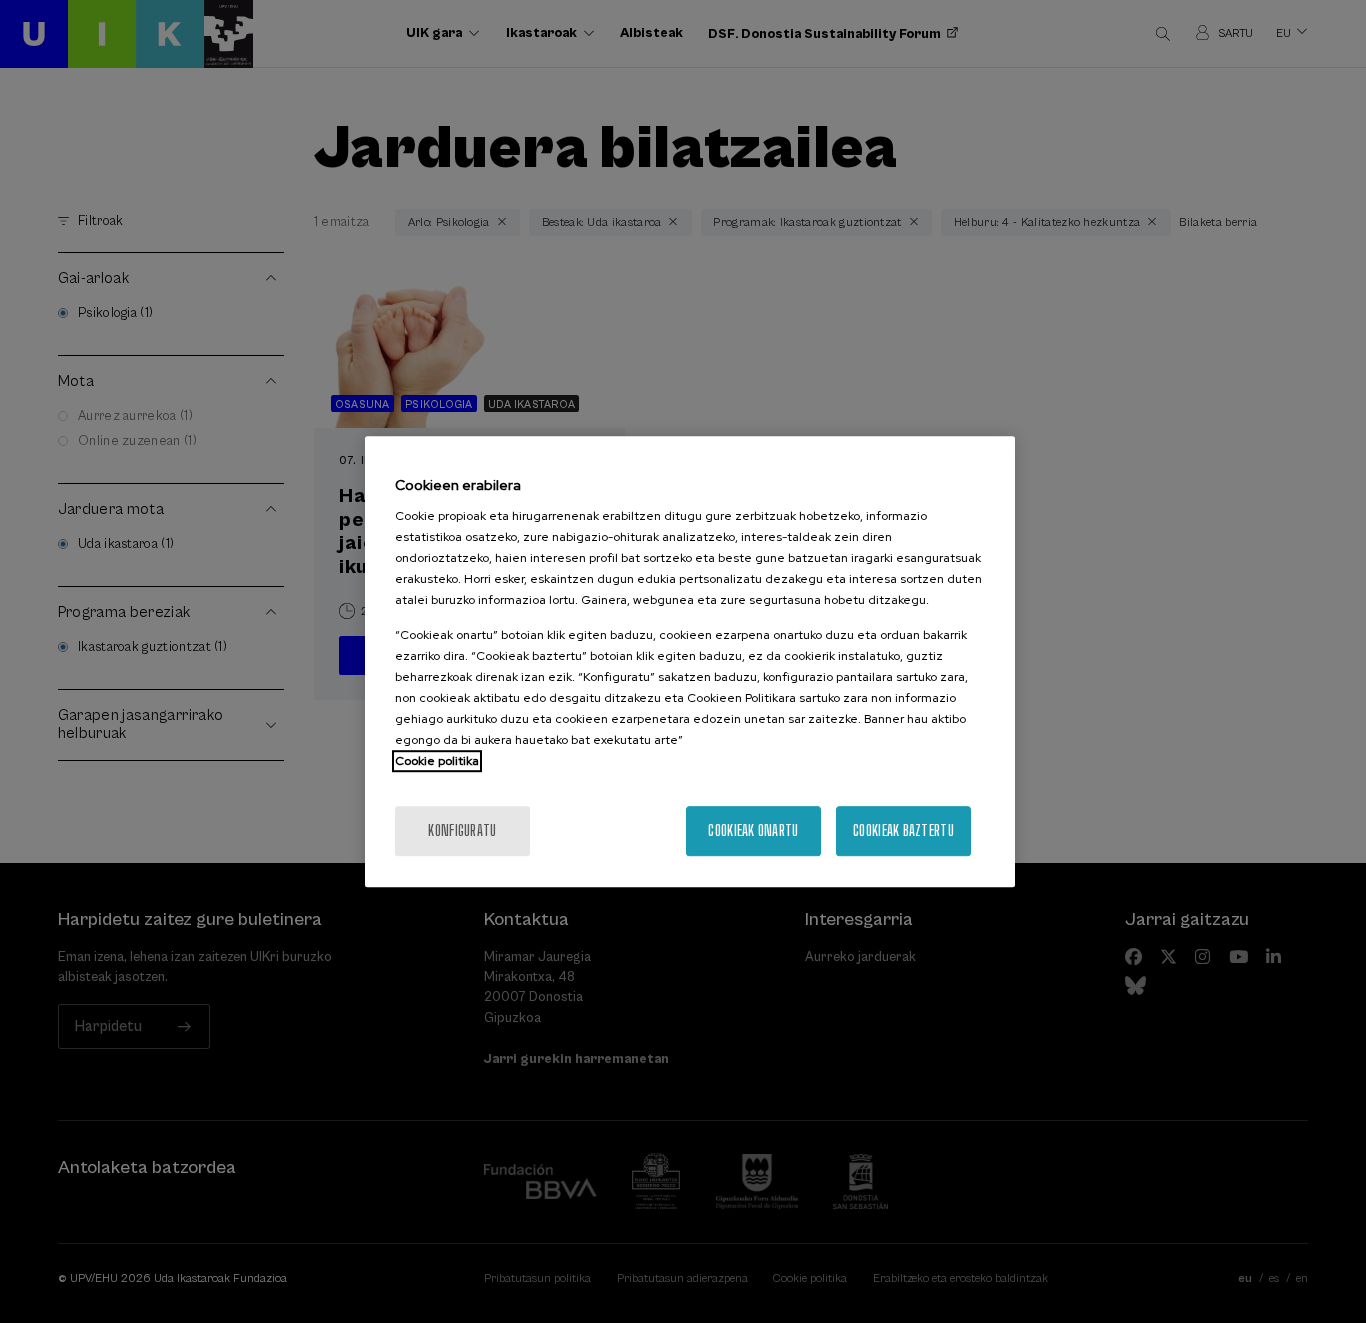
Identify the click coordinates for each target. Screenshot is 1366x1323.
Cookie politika (437, 761)
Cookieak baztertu (903, 830)
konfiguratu (462, 830)
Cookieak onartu (753, 830)
